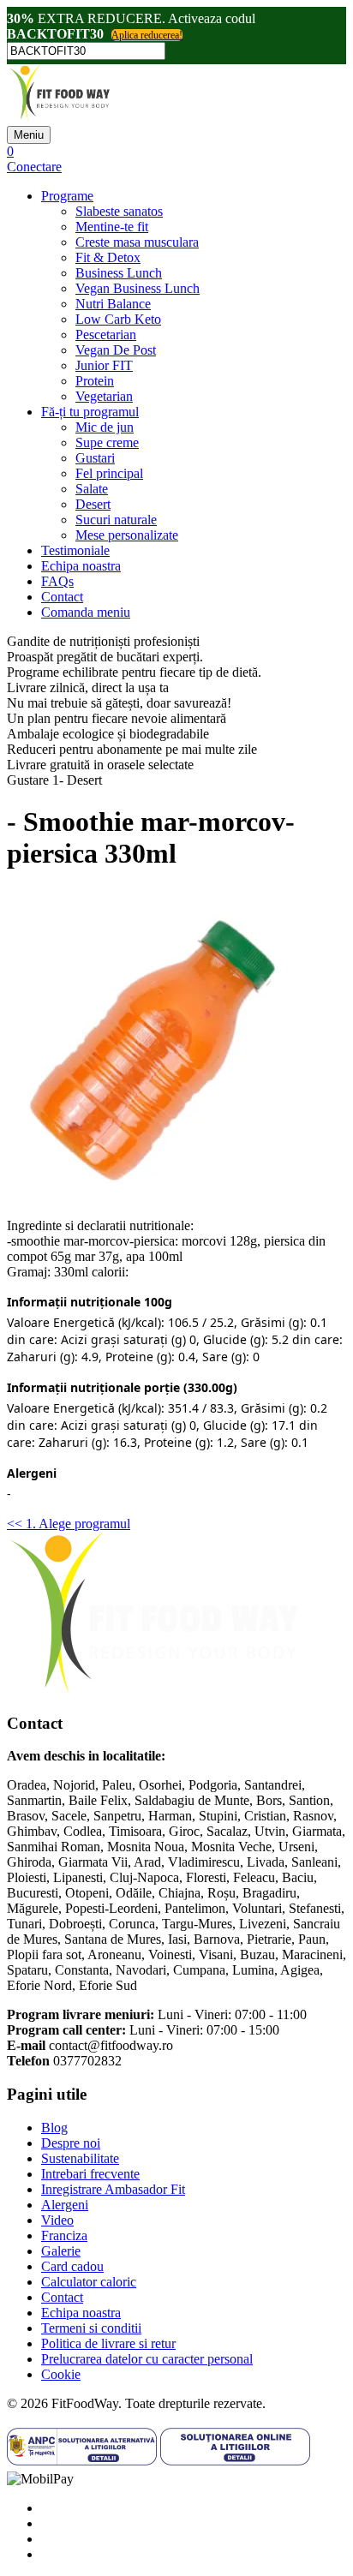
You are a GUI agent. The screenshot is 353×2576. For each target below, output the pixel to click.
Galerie (61, 2251)
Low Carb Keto (118, 319)
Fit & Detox (108, 257)
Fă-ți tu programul (90, 412)
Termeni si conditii (91, 2328)
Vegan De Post (116, 350)
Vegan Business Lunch (138, 288)
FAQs (57, 581)
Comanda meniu (86, 612)
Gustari (95, 458)
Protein (95, 381)
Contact (62, 597)
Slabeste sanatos (119, 211)
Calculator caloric (89, 2282)
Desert (93, 504)
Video (57, 2220)
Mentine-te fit (112, 227)
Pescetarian (106, 335)
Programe (67, 196)
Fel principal (109, 473)
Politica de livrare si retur (108, 2343)
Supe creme (107, 442)
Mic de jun (105, 427)
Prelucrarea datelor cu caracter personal (147, 2359)
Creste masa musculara (137, 242)
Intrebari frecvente (90, 2174)
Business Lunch (119, 273)
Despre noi (71, 2143)
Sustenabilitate (80, 2158)
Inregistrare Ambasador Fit (113, 2189)
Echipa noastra (81, 566)
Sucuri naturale (116, 520)
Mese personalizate (127, 535)
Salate (92, 489)
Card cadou (72, 2266)
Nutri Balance (113, 304)
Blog (54, 2128)
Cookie (61, 2374)
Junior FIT (104, 365)
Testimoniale (75, 550)
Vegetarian (104, 396)
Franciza (64, 2235)
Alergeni (65, 2205)
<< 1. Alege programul (69, 1524)
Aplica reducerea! (147, 35)
